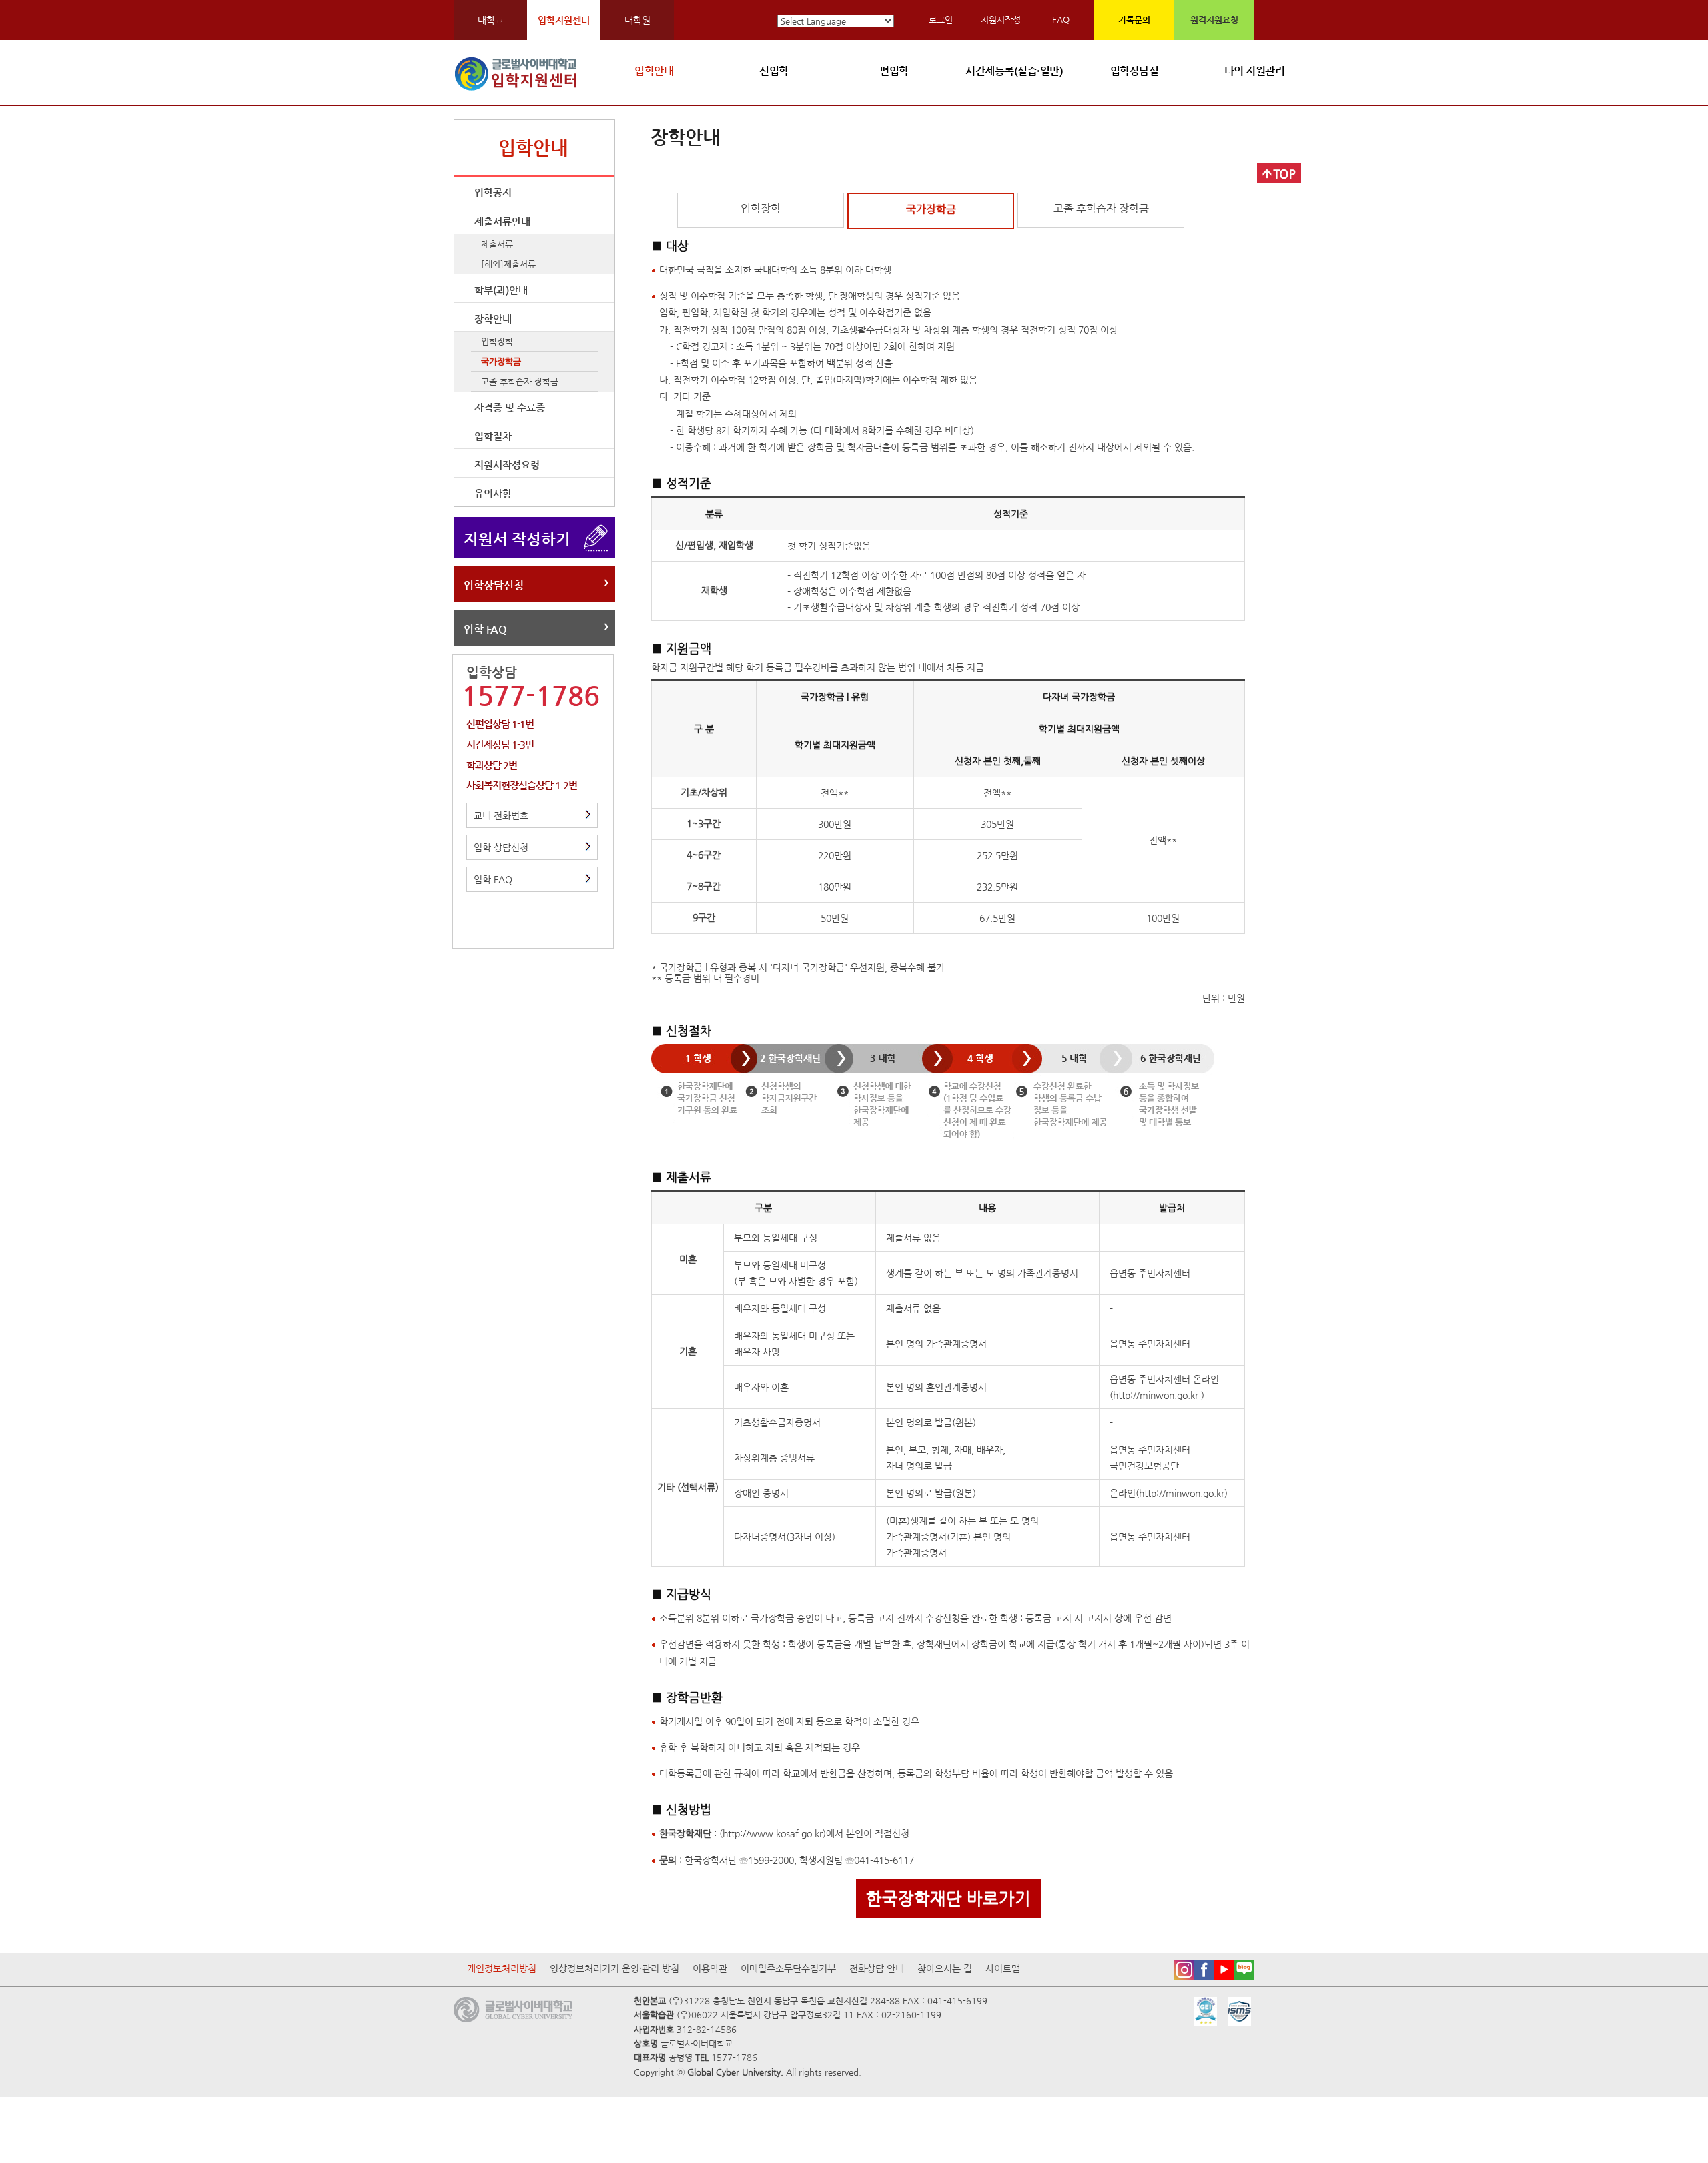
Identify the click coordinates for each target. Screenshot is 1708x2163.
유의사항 (493, 493)
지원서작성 (1001, 20)
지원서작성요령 (507, 465)
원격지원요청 (1214, 20)
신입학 (774, 71)
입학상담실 (1135, 71)
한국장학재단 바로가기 (948, 1898)
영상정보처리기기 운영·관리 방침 (614, 1968)
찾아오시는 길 (945, 1968)
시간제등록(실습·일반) (1014, 71)
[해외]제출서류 (508, 264)
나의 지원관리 (1255, 71)
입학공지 (493, 192)
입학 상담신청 (501, 847)
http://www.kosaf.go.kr (773, 1833)
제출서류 (497, 244)
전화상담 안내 (877, 1968)
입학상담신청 (494, 585)
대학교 (491, 20)
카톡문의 (1134, 20)
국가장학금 (501, 361)
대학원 (637, 20)
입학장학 (497, 341)
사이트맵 (1003, 1968)
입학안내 (654, 71)
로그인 (941, 20)
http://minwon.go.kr (1157, 1395)
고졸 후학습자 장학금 (520, 381)
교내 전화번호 (501, 815)
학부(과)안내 (501, 290)
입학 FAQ (485, 629)
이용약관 (710, 1968)
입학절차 (493, 436)
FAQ (1061, 20)
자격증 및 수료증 (510, 407)
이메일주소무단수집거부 (788, 1968)
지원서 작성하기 (517, 539)
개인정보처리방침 (502, 1968)
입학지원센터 (564, 20)
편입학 (894, 71)
